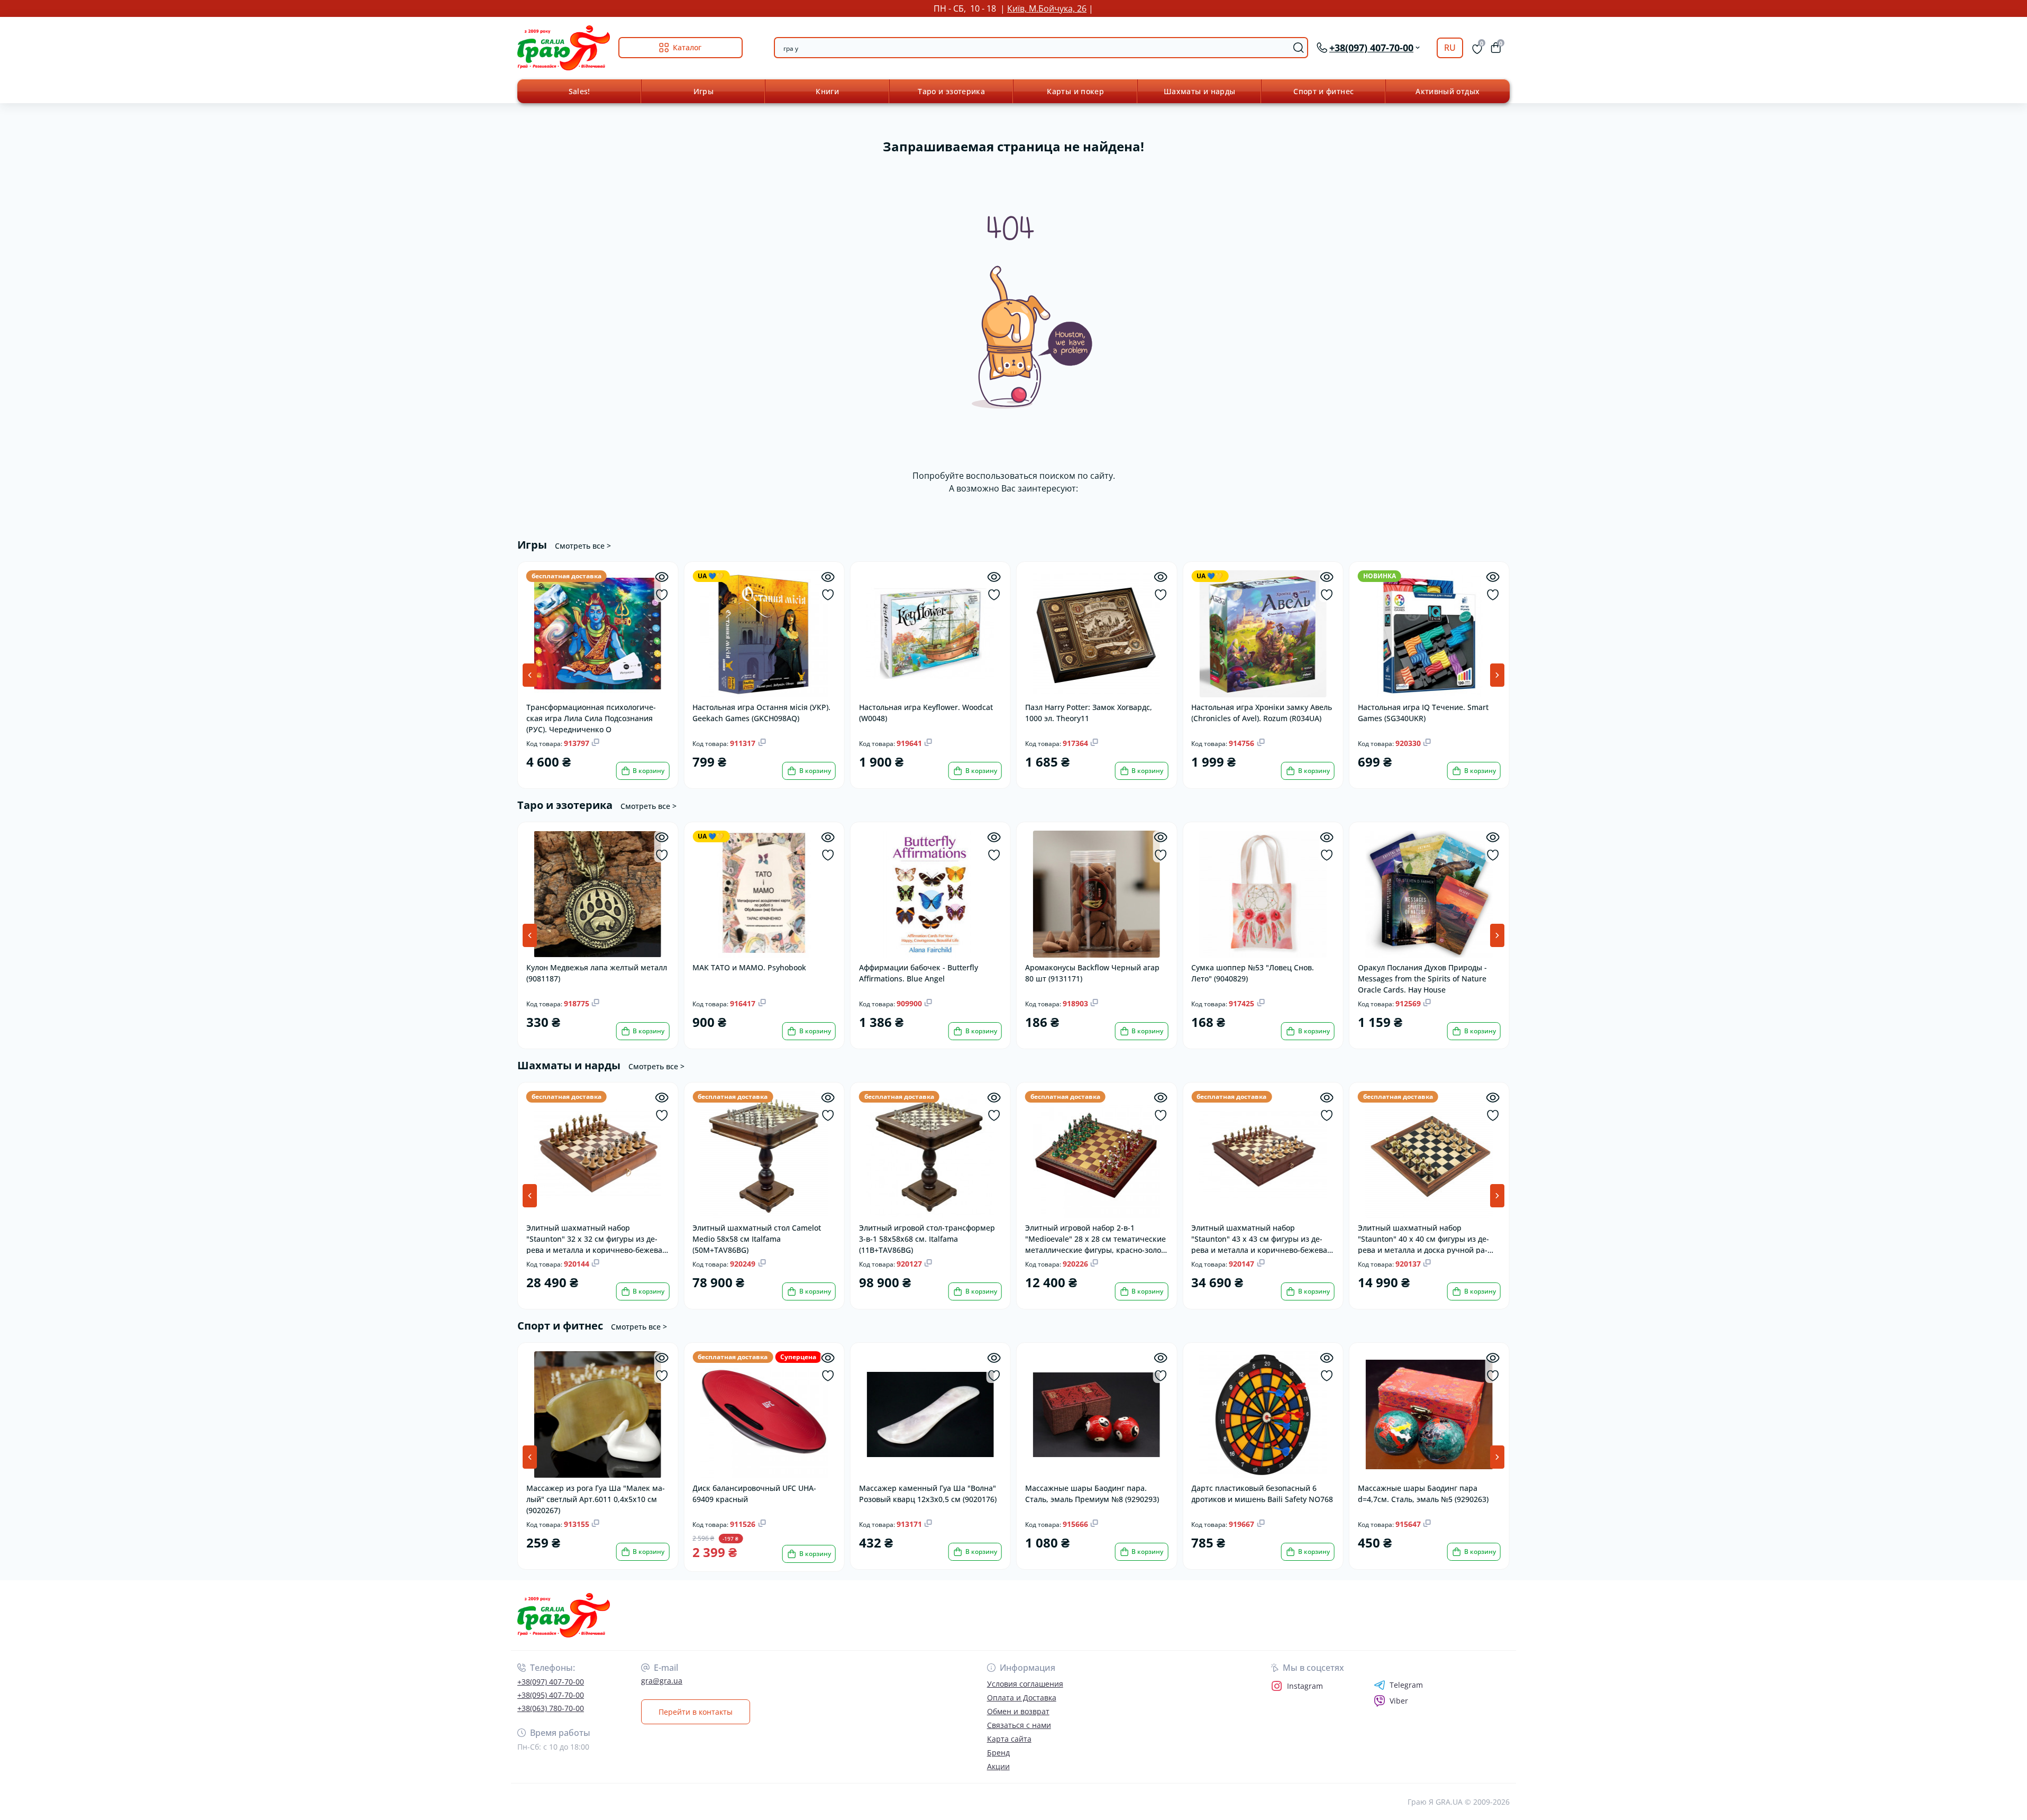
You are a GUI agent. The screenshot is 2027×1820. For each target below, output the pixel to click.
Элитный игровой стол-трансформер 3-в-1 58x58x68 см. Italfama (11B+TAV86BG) (927, 1238)
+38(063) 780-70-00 (551, 1708)
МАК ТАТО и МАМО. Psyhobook (749, 967)
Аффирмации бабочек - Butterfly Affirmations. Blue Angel (919, 973)
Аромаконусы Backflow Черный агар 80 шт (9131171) (1092, 973)
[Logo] (564, 48)
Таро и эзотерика (951, 91)
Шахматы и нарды (1199, 91)
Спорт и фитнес (1323, 91)
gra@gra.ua (662, 1681)
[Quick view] (661, 577)
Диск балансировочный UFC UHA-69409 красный (754, 1494)
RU (1450, 48)
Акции (998, 1766)
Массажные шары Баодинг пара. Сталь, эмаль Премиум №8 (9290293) (1092, 1494)
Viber (1399, 1701)
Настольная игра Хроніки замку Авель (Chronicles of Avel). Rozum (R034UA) (1262, 713)
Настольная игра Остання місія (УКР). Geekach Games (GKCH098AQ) (761, 713)
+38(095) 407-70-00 (551, 1695)
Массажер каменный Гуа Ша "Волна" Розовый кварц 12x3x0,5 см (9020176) (928, 1494)
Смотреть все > (583, 546)
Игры (704, 91)
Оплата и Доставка (1022, 1698)
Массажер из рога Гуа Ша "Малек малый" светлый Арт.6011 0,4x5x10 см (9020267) (596, 1499)
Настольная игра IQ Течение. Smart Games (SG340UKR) (1423, 713)
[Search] (1299, 48)
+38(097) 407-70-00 (551, 1682)
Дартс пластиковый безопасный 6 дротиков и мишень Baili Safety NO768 (1262, 1494)
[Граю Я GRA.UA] (762, 1616)
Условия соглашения (1025, 1684)
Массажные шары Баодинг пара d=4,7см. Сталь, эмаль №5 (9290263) (1423, 1494)
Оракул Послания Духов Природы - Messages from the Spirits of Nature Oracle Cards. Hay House (1422, 978)
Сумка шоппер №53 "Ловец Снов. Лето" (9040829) (1253, 973)
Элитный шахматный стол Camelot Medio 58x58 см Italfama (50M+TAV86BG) (757, 1238)
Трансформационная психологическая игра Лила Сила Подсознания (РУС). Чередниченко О (591, 718)
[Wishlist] (661, 595)
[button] (1497, 675)
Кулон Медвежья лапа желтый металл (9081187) (597, 973)
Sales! (579, 91)
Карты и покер (1075, 91)
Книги (827, 91)
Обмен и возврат (1018, 1711)
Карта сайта (1009, 1739)
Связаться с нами (1019, 1725)
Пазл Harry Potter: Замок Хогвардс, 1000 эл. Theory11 (1089, 713)
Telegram (1406, 1685)
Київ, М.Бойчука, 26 (1047, 8)
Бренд (998, 1753)
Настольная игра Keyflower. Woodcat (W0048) (926, 713)
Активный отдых (1448, 91)
